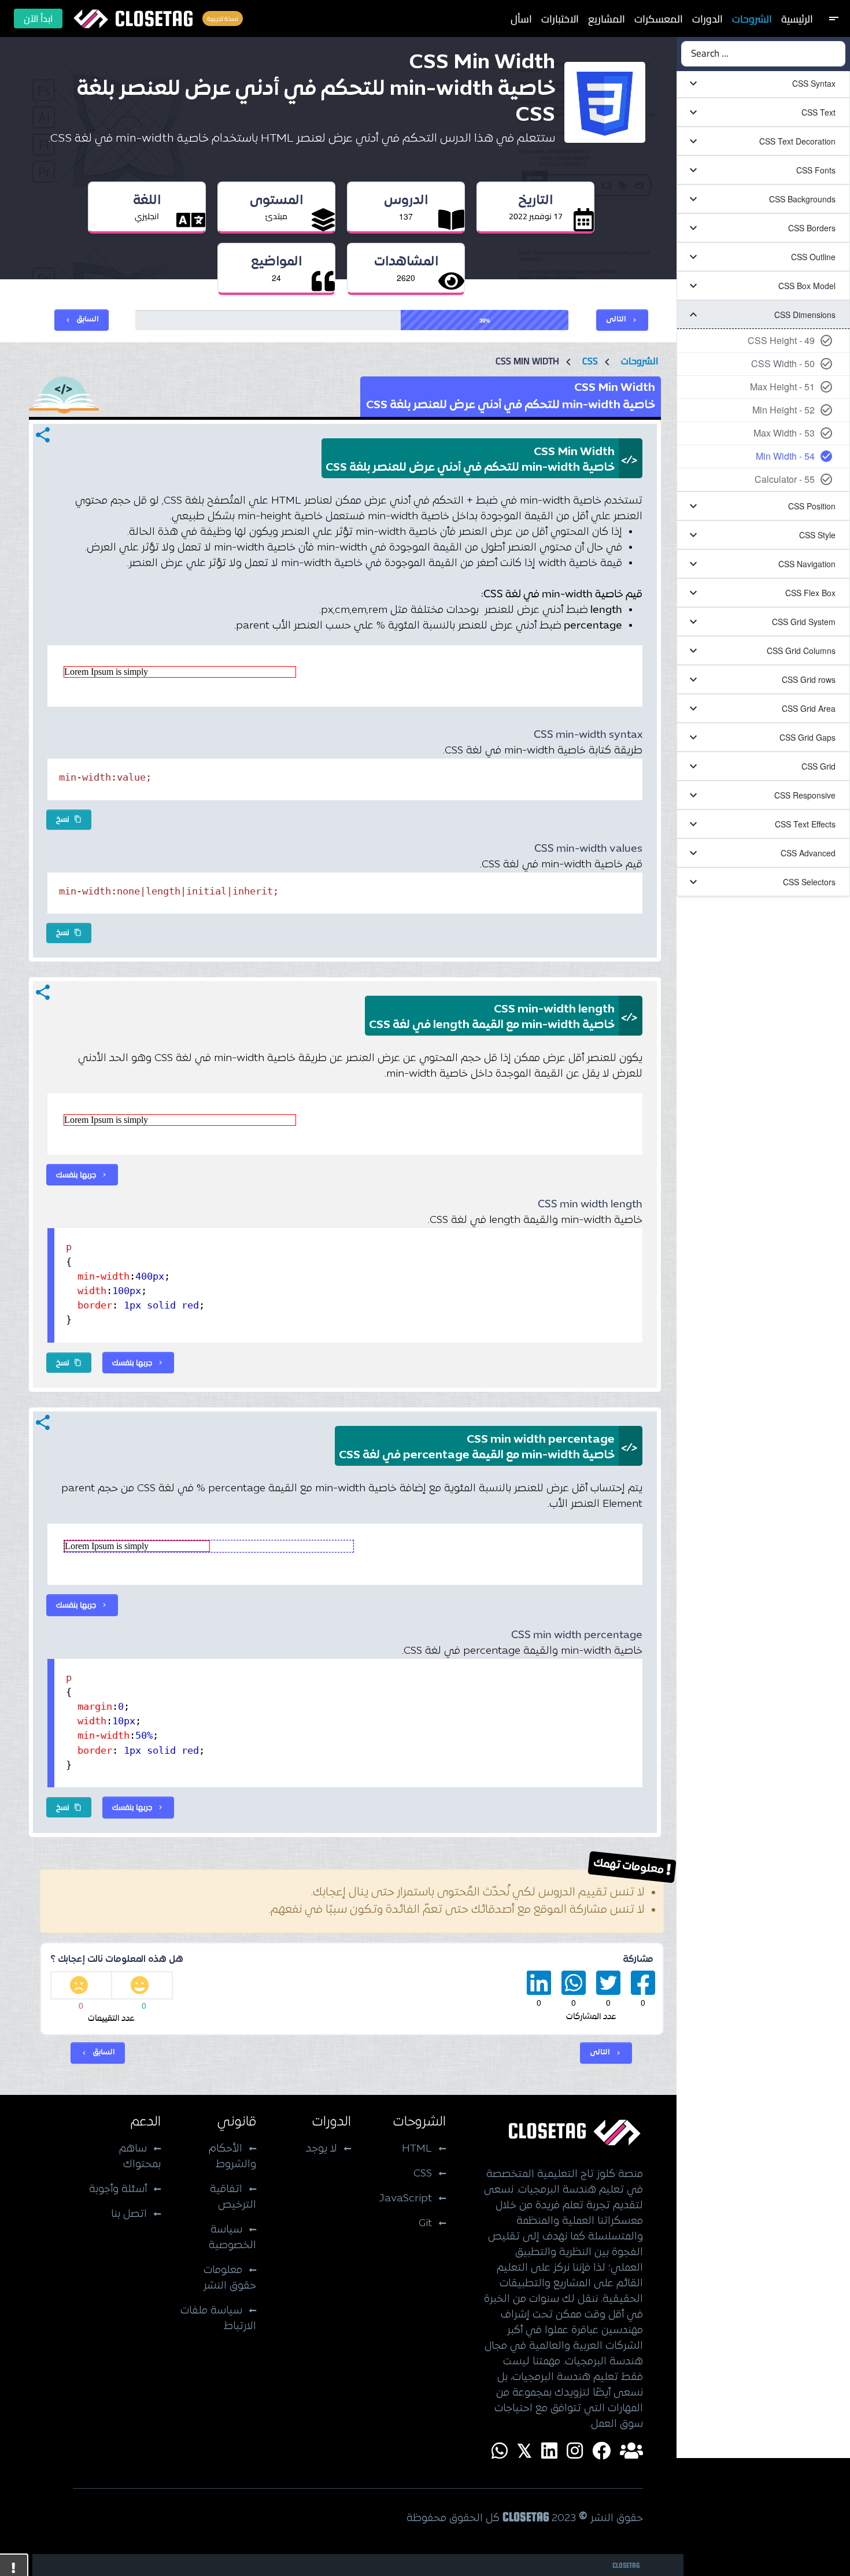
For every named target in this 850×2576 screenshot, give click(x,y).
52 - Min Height (784, 410)
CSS (590, 361)
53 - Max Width (784, 433)
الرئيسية (797, 19)
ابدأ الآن (38, 19)
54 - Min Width (785, 456)
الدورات (707, 19)
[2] (81, 1985)
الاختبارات (560, 19)
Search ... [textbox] (710, 54)
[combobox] (763, 54)
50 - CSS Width (783, 363)
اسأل (521, 19)
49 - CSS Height (781, 340)
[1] (143, 1985)
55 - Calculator (785, 479)
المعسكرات (659, 19)
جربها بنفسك (82, 1174)
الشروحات (752, 19)
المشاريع (607, 19)
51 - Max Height (782, 387)
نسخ (69, 819)
